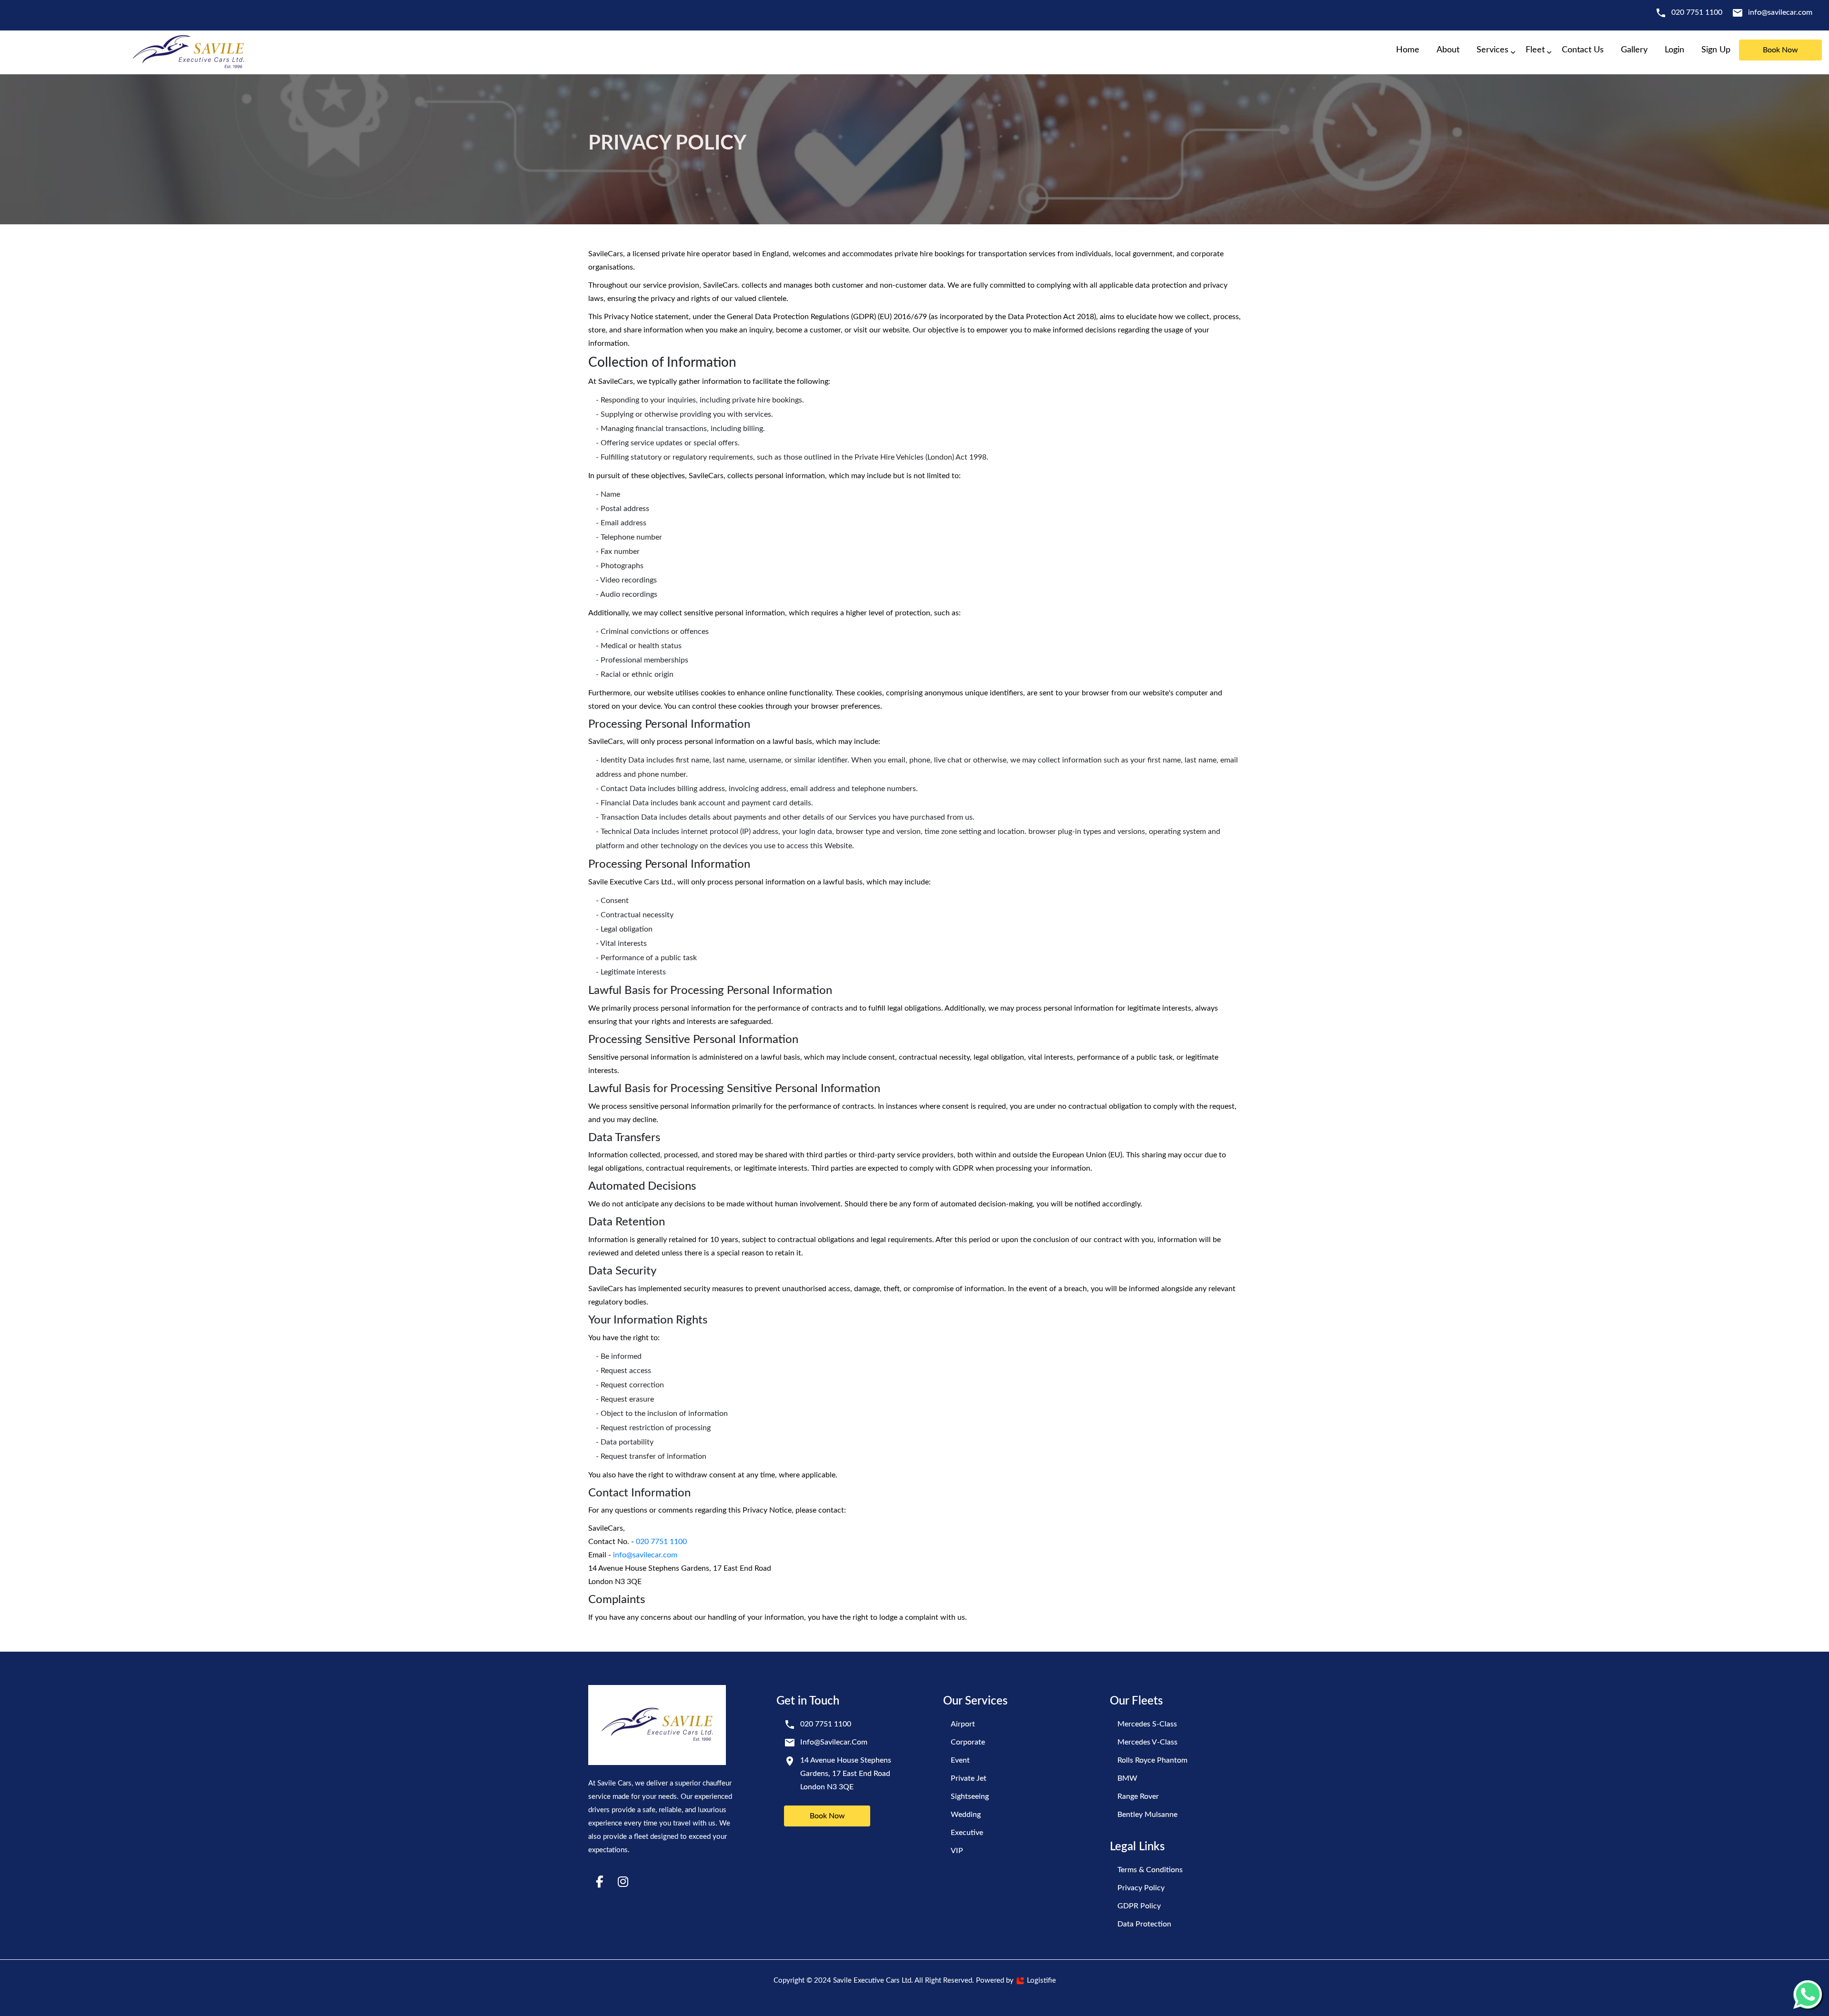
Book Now (827, 1816)
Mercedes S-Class (1147, 1724)
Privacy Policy (1141, 1888)
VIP (957, 1851)
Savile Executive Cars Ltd (872, 1981)
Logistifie (1040, 1981)
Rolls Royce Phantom (1152, 1760)
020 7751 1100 (1697, 12)
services (1492, 50)
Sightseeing (970, 1796)
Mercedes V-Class (1147, 1742)
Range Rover (1138, 1796)
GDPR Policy (1139, 1906)
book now (1780, 50)
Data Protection (1144, 1924)
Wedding (966, 1815)
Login (1674, 50)
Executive (967, 1833)
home (1408, 50)
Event (960, 1760)
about (1448, 50)
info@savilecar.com (1780, 12)
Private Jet (969, 1778)
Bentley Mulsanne (1147, 1815)
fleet (1535, 50)
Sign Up (1716, 50)
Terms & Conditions (1150, 1870)
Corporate (968, 1742)
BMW (1127, 1778)
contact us (1583, 50)
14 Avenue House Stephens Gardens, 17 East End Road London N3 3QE (846, 1774)
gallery (1634, 50)
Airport (963, 1724)
